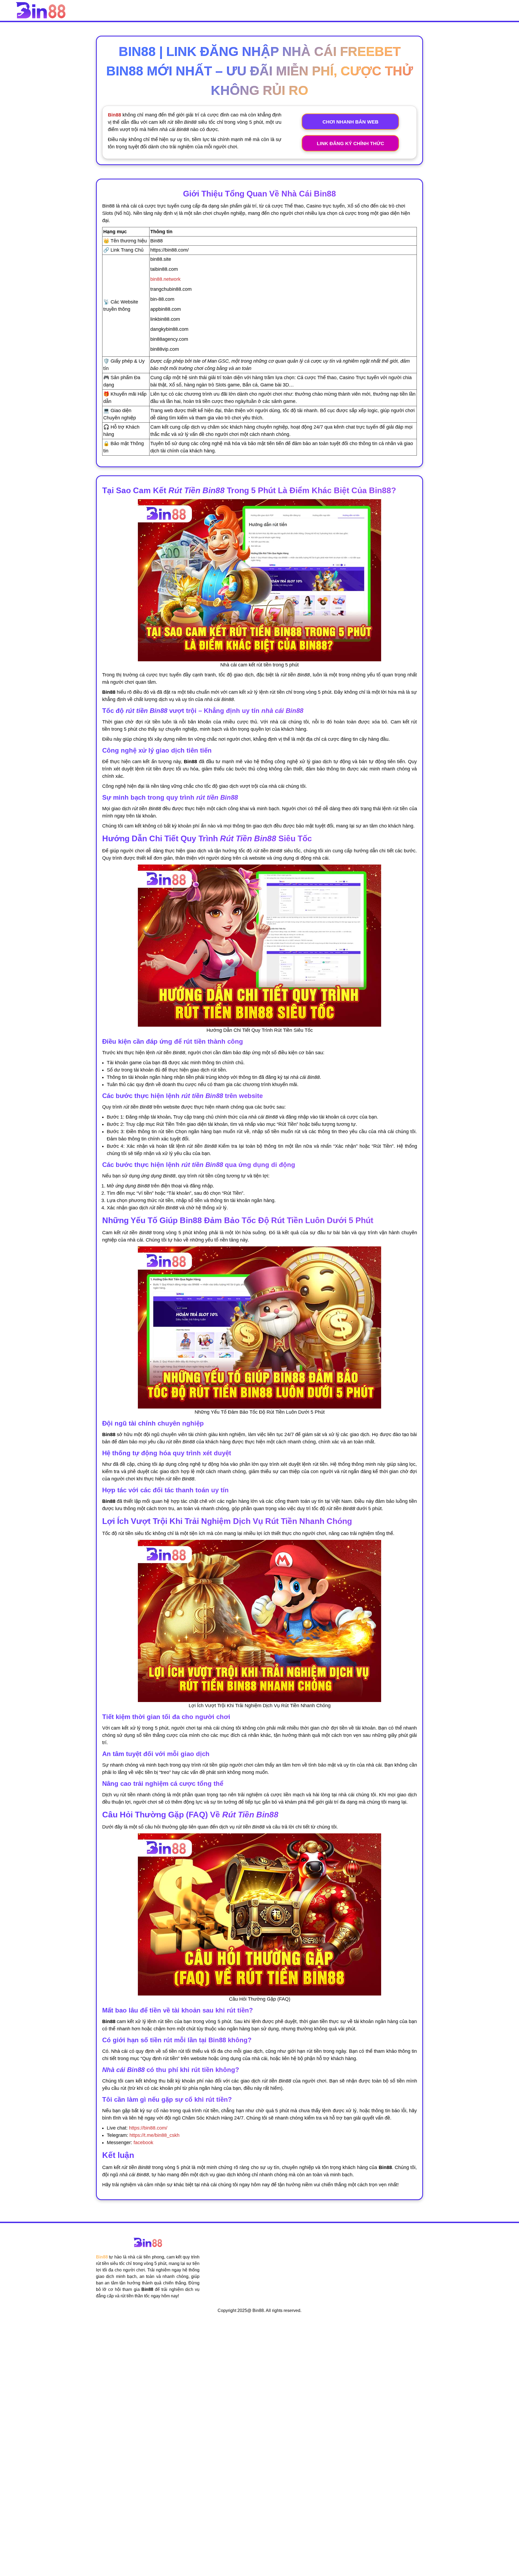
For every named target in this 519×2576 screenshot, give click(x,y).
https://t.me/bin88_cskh (154, 2135)
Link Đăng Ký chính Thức (350, 144)
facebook (143, 2143)
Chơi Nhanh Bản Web (350, 122)
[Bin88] (41, 10)
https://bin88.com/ (148, 2128)
